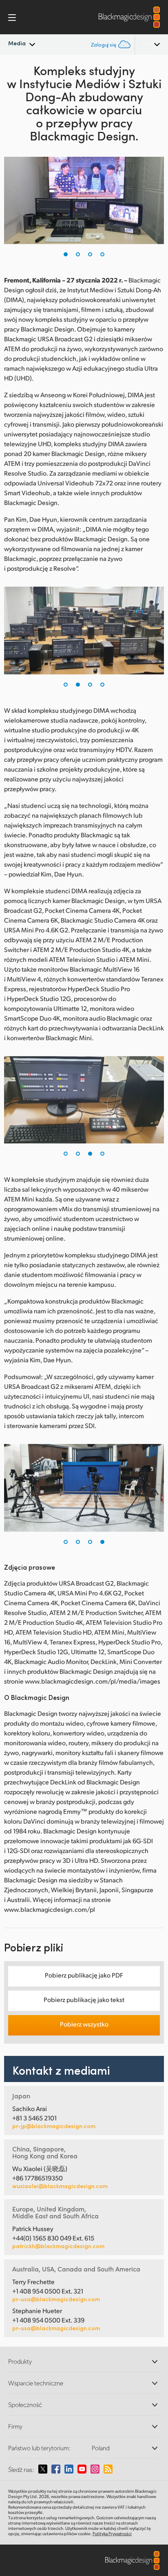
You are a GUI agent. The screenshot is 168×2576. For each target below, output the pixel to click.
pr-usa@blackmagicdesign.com (56, 2299)
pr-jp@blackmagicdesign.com (54, 2126)
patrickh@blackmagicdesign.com (58, 2246)
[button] (66, 254)
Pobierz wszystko (84, 2024)
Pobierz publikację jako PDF (84, 1975)
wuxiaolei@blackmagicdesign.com (60, 2186)
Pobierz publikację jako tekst (84, 1999)
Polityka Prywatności (112, 2534)
